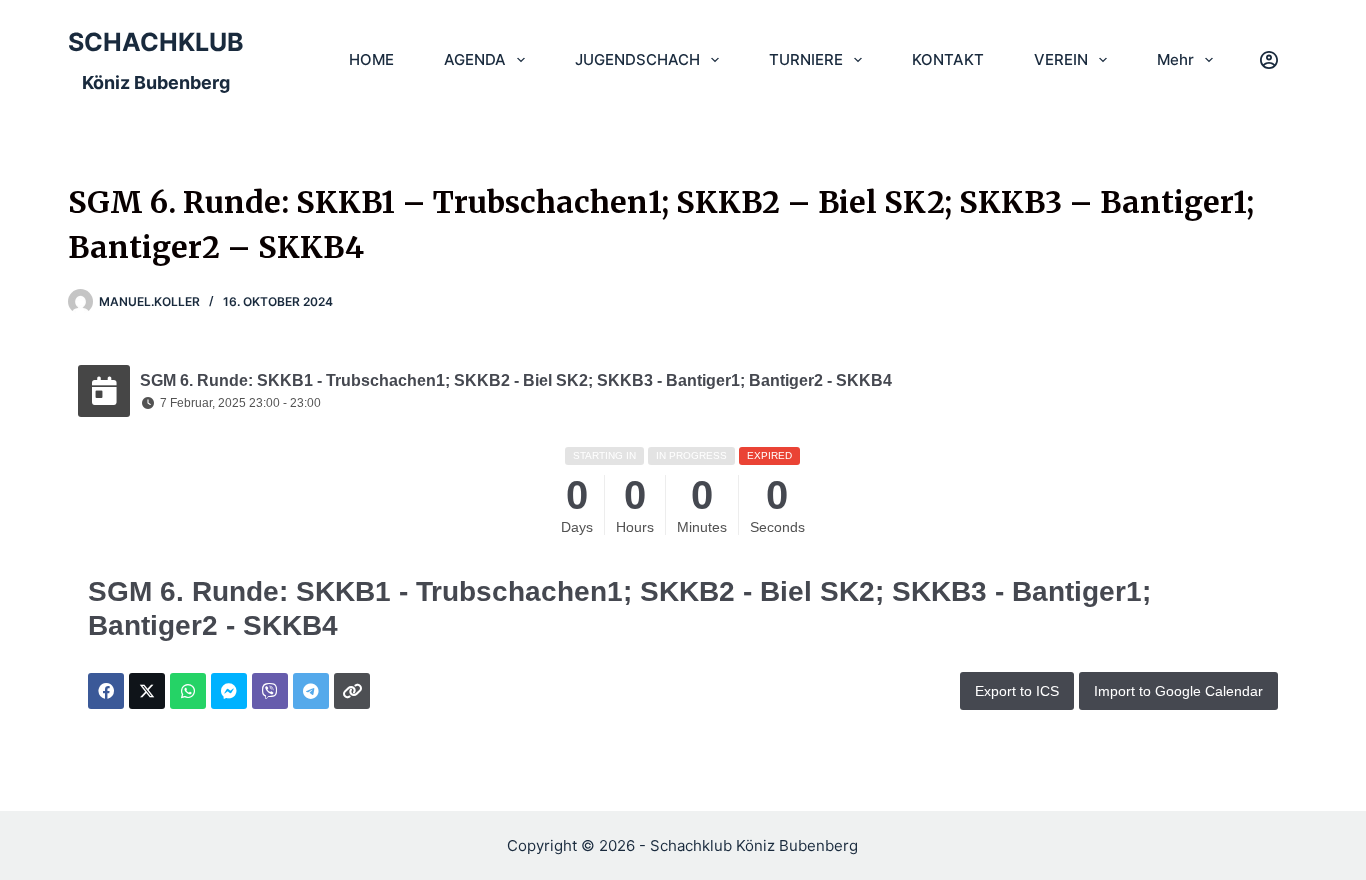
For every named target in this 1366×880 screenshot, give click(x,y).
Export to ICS (1017, 691)
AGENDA (475, 59)
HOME (371, 59)
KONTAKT (948, 59)
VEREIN (1061, 59)
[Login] (1269, 60)
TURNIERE (806, 59)
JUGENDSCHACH (637, 59)
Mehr (1175, 59)
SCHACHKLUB (156, 42)
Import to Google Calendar (1178, 691)
